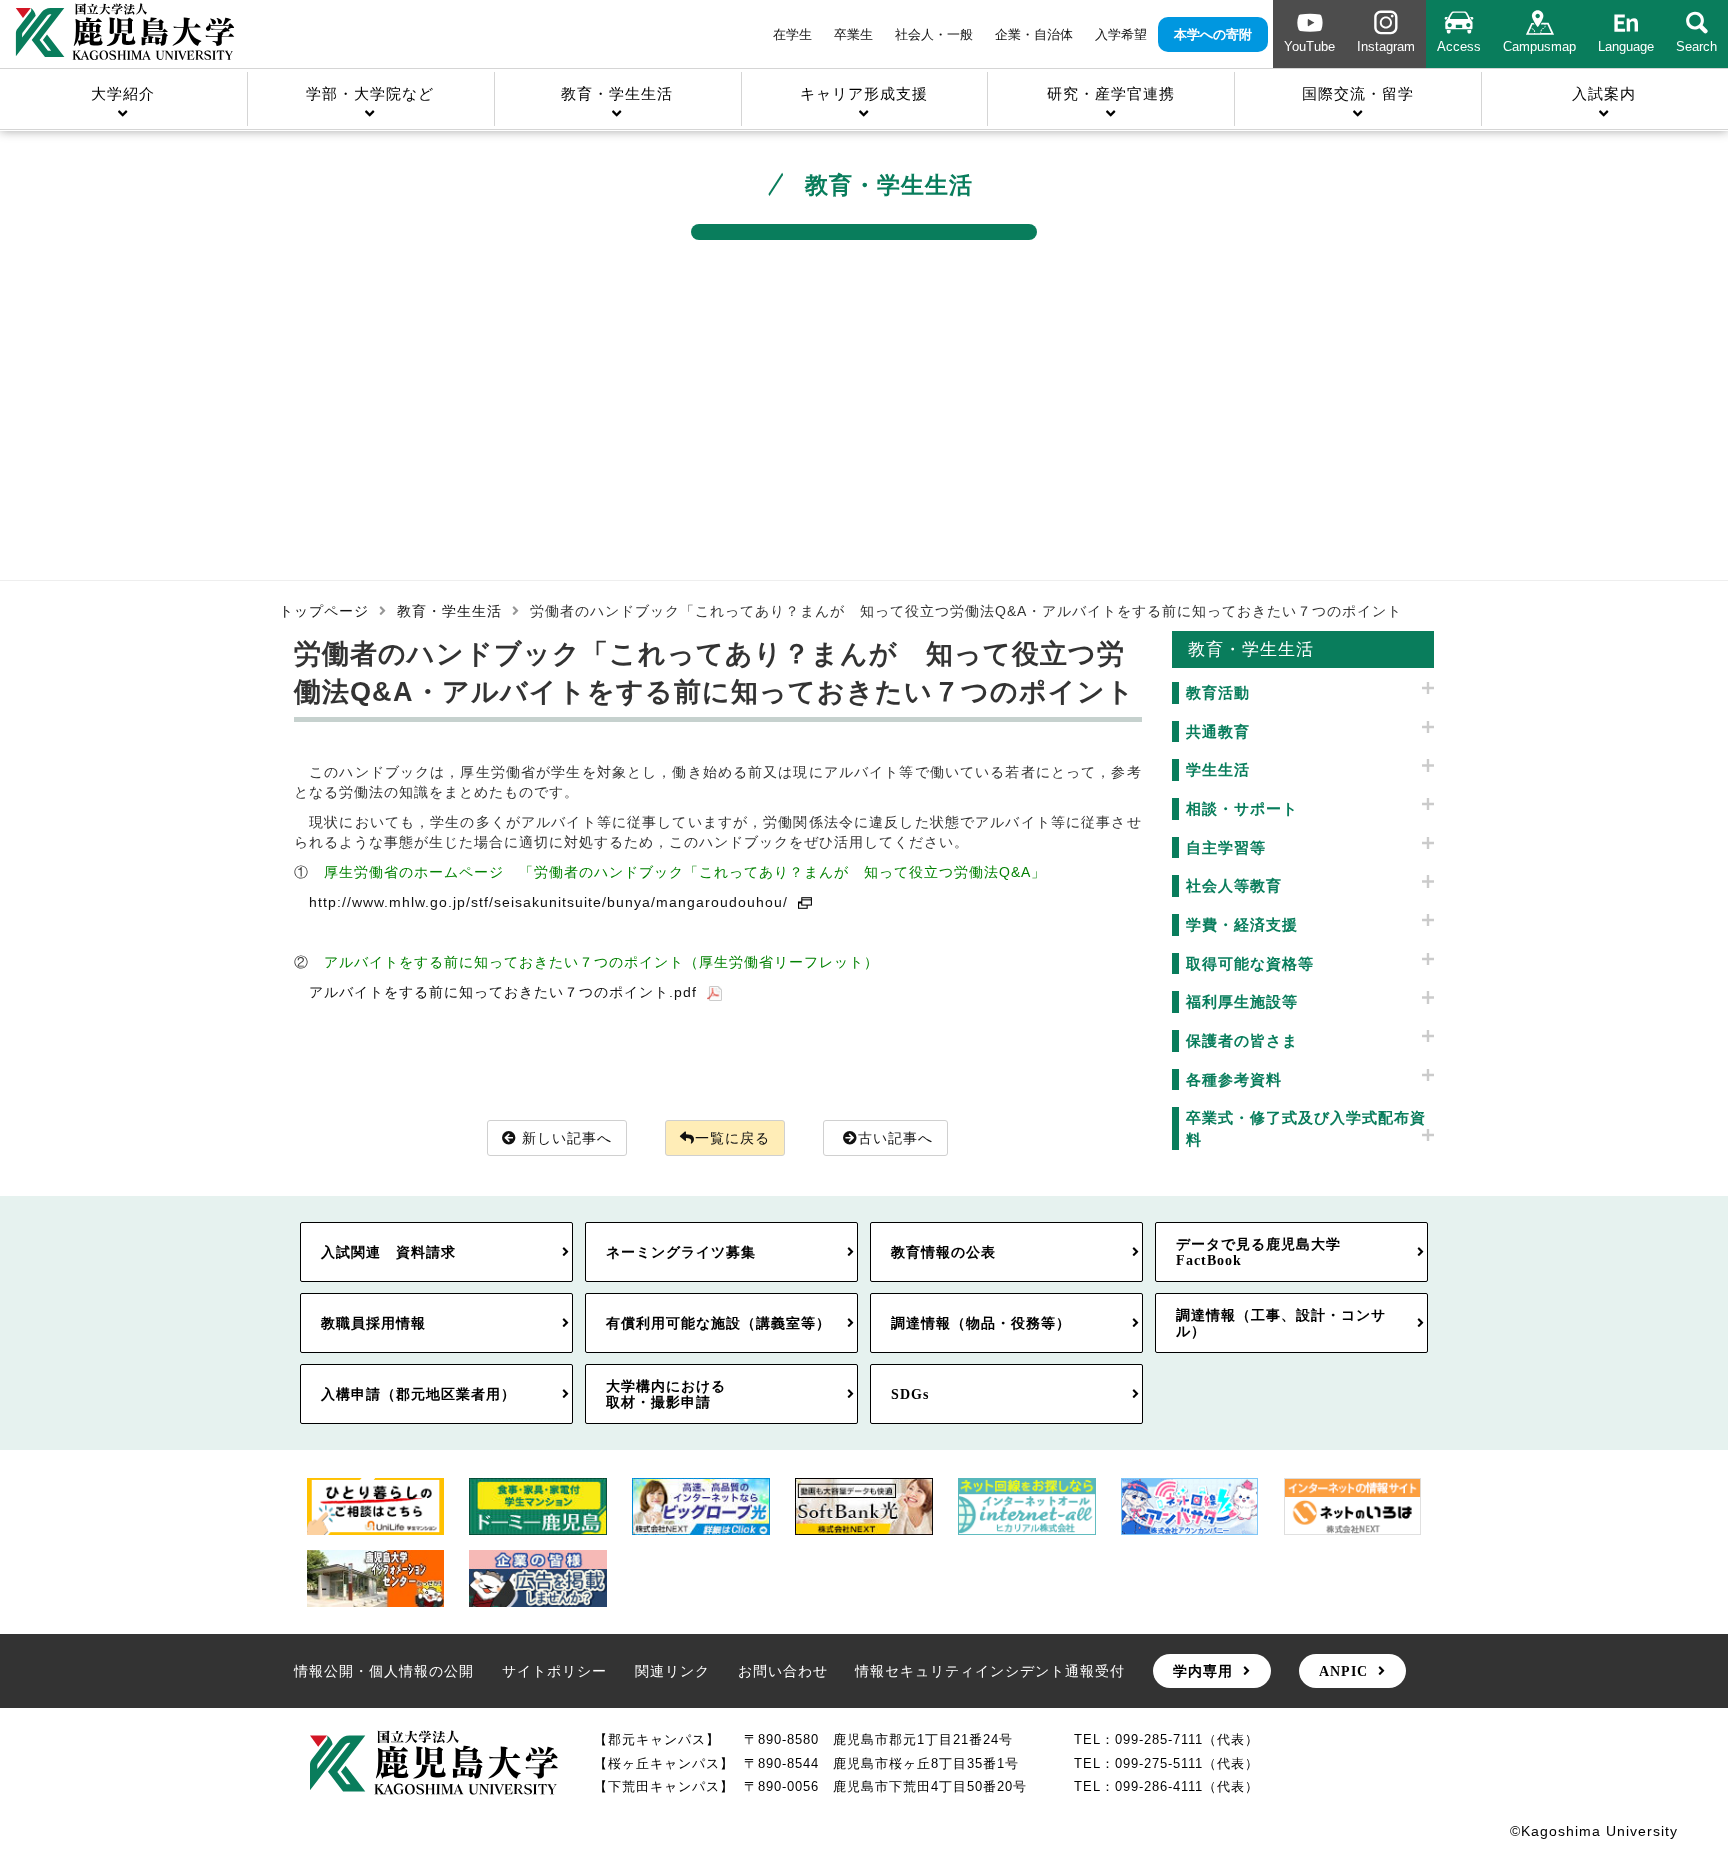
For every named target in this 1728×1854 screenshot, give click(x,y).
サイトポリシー (554, 1671)
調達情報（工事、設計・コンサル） (1281, 1323)
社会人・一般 (934, 34)
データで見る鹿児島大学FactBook (1258, 1252)
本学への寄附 (1213, 34)
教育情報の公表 (943, 1252)
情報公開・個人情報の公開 (384, 1671)
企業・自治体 (1034, 34)
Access (1459, 46)
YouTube (1309, 46)
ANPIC (1343, 1671)
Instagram (1386, 46)
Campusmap (1539, 46)
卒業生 (853, 34)
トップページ (324, 611)
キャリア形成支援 (864, 93)
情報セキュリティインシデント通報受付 (990, 1671)
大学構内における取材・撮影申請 (666, 1394)
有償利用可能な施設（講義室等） (718, 1323)
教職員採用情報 (373, 1323)
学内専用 (1203, 1671)
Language (1626, 46)
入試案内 (1604, 93)
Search (1696, 46)
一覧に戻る (732, 1138)
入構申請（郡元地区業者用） (418, 1394)
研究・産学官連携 (1111, 93)
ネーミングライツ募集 (681, 1252)
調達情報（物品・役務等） (981, 1323)
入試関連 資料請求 (388, 1252)
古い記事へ (895, 1138)
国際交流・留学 (1358, 93)
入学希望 (1121, 34)
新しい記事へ (567, 1138)
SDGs (910, 1394)
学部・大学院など (370, 93)
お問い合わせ (783, 1671)
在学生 (792, 34)
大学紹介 (123, 93)
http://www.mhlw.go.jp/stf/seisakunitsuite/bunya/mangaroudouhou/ (548, 902)
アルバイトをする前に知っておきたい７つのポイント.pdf (503, 992)
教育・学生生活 (617, 93)
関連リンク (672, 1671)
